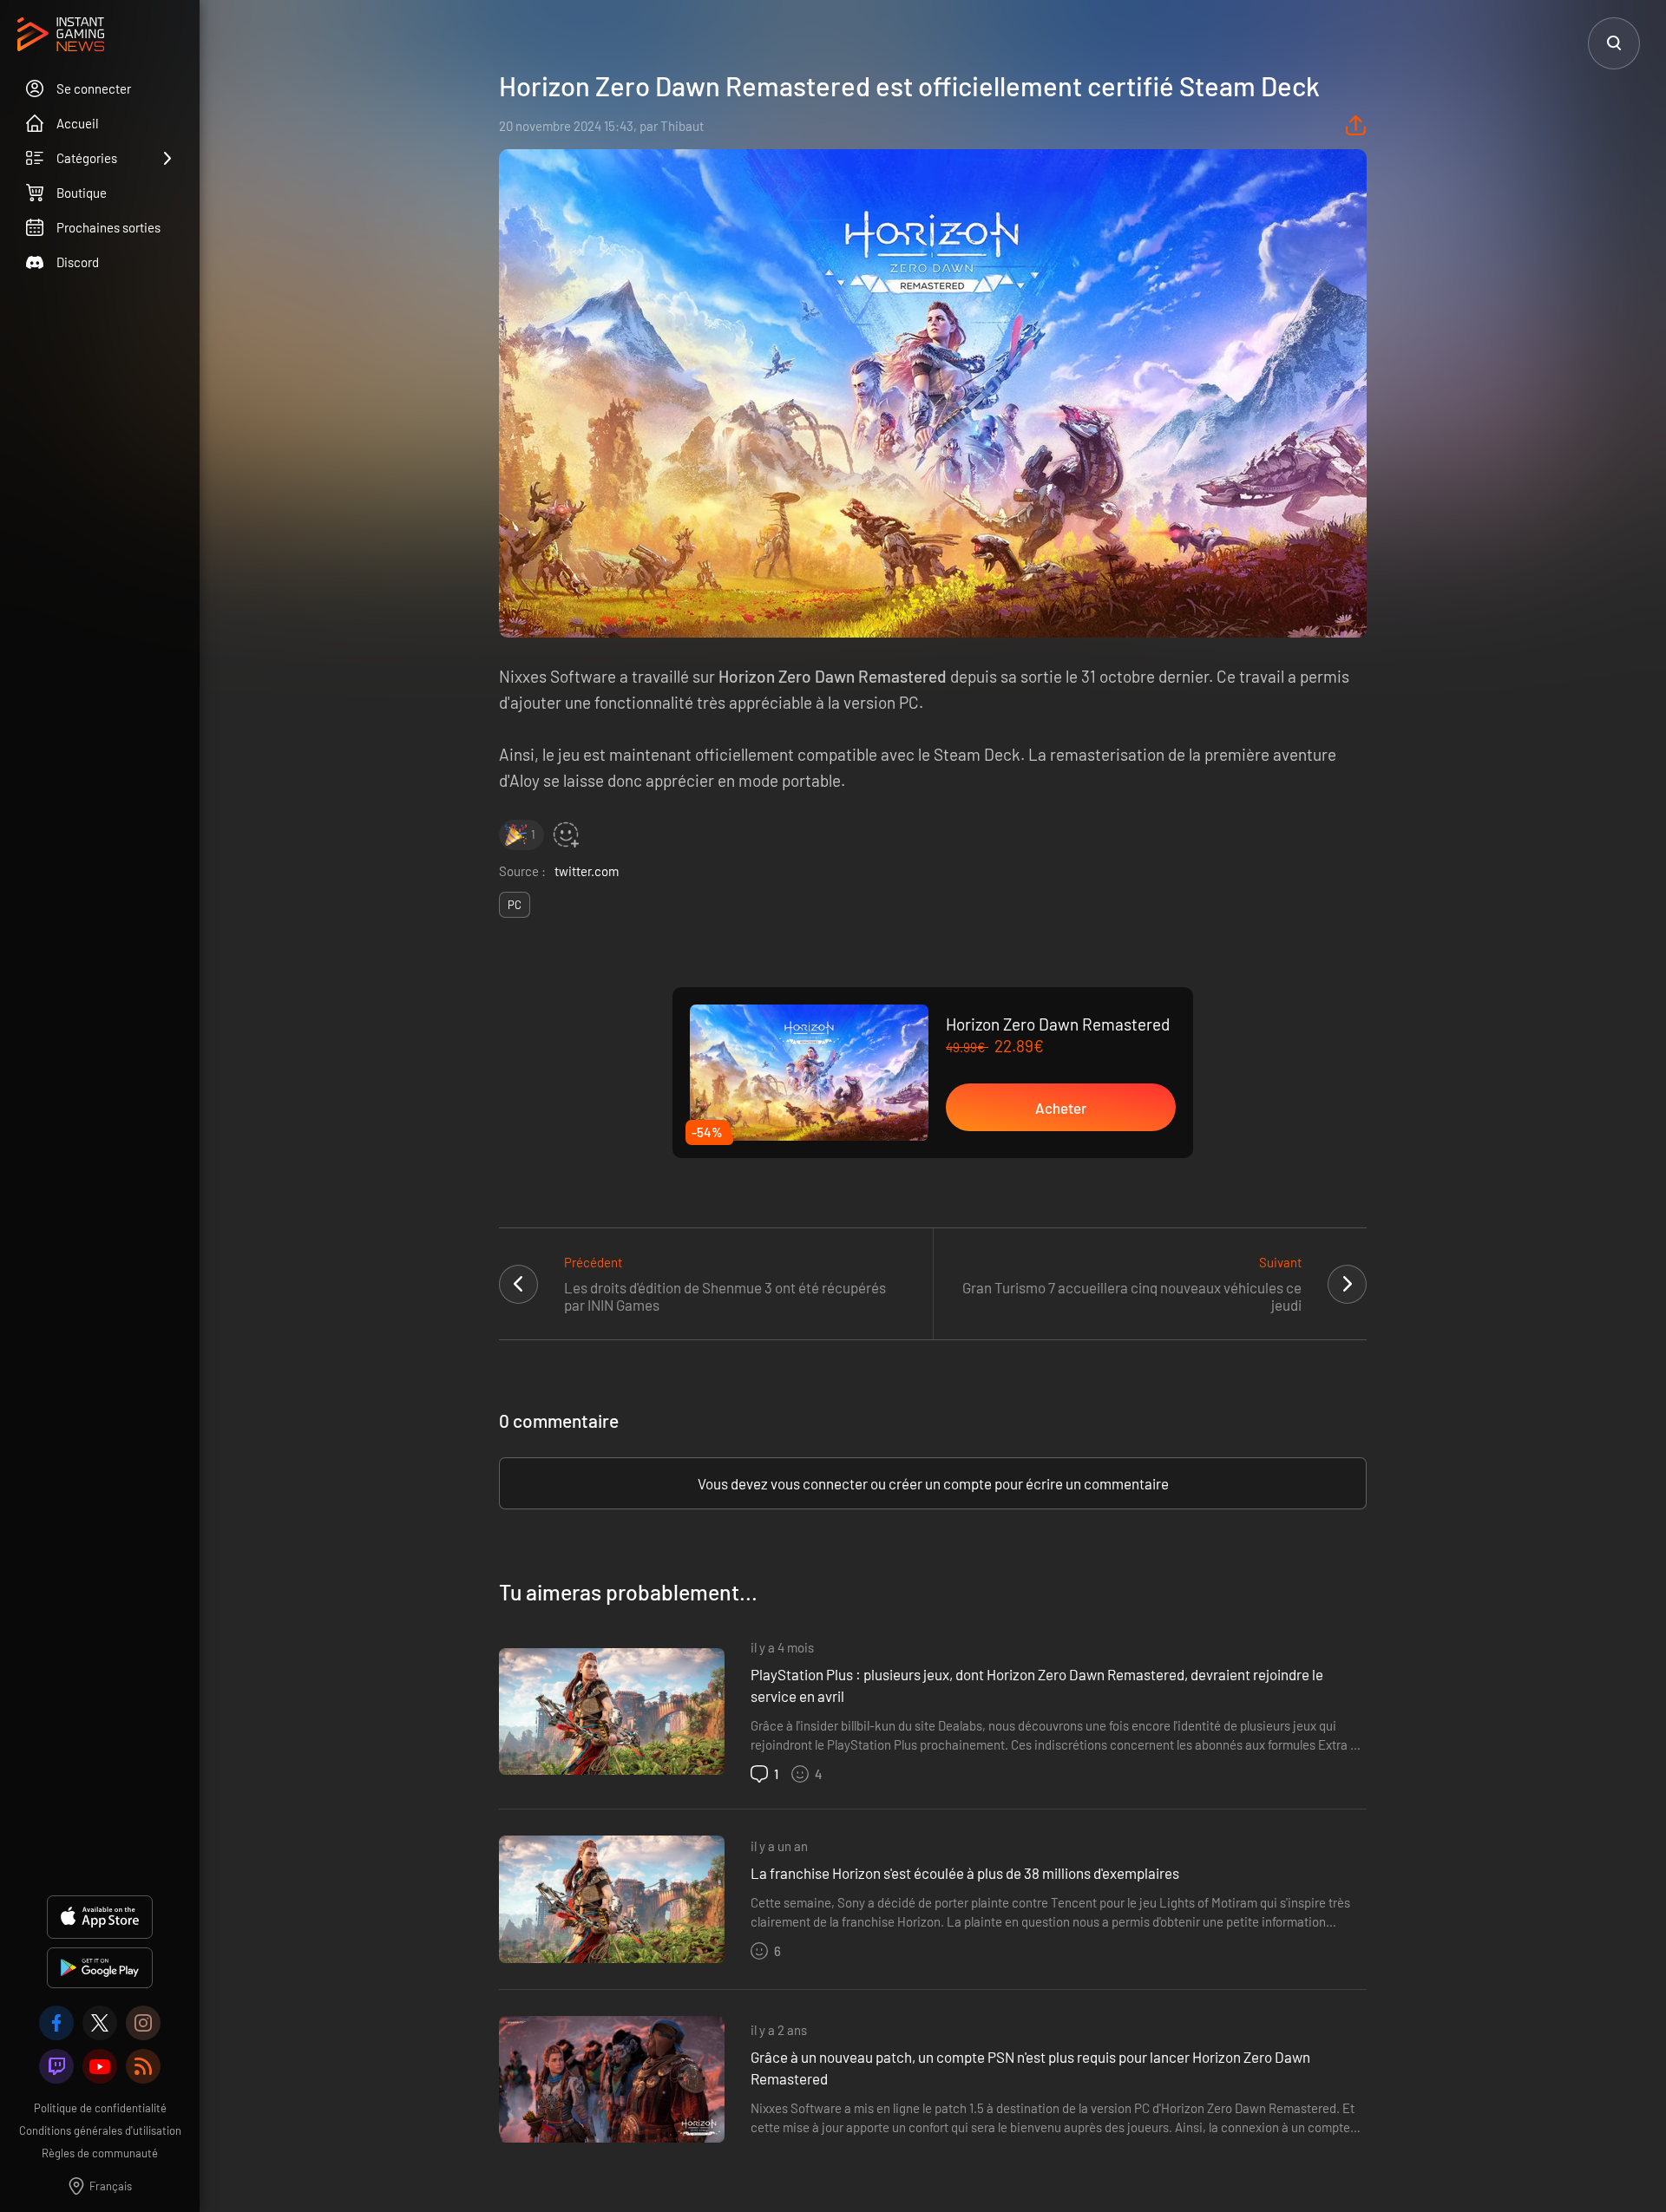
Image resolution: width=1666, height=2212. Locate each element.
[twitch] (56, 2066)
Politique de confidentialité (100, 2108)
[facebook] (56, 2023)
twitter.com (587, 871)
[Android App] (100, 1968)
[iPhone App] (100, 1917)
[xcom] (100, 2023)
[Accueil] (61, 36)
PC (515, 905)
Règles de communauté (100, 2153)
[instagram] (143, 2023)
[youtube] (100, 2066)
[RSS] (143, 2066)
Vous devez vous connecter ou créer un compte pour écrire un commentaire (933, 1483)
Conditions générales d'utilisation (100, 2130)
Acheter (1061, 1108)
